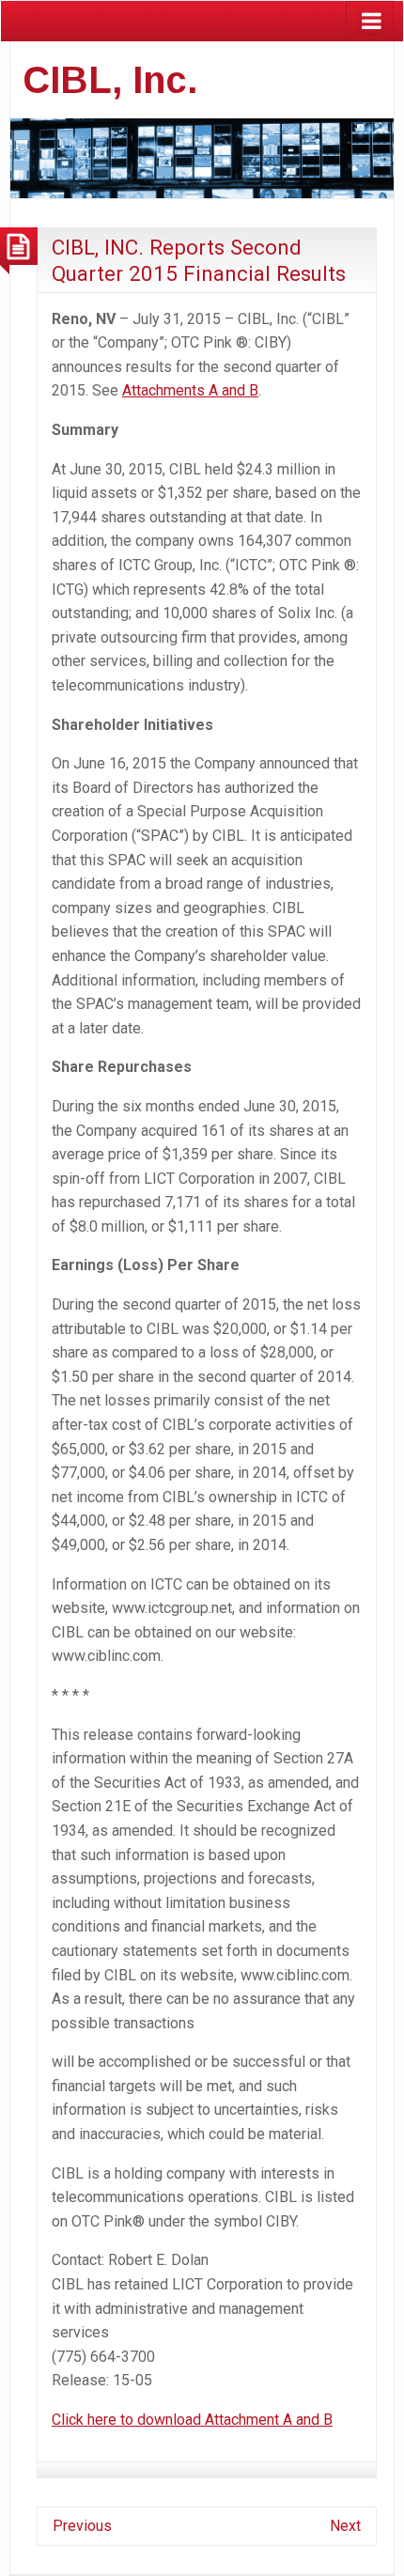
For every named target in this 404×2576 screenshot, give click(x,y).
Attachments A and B (190, 390)
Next (345, 2526)
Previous (82, 2526)
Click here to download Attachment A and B (192, 2420)
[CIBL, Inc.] (202, 156)
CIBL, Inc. (110, 80)
